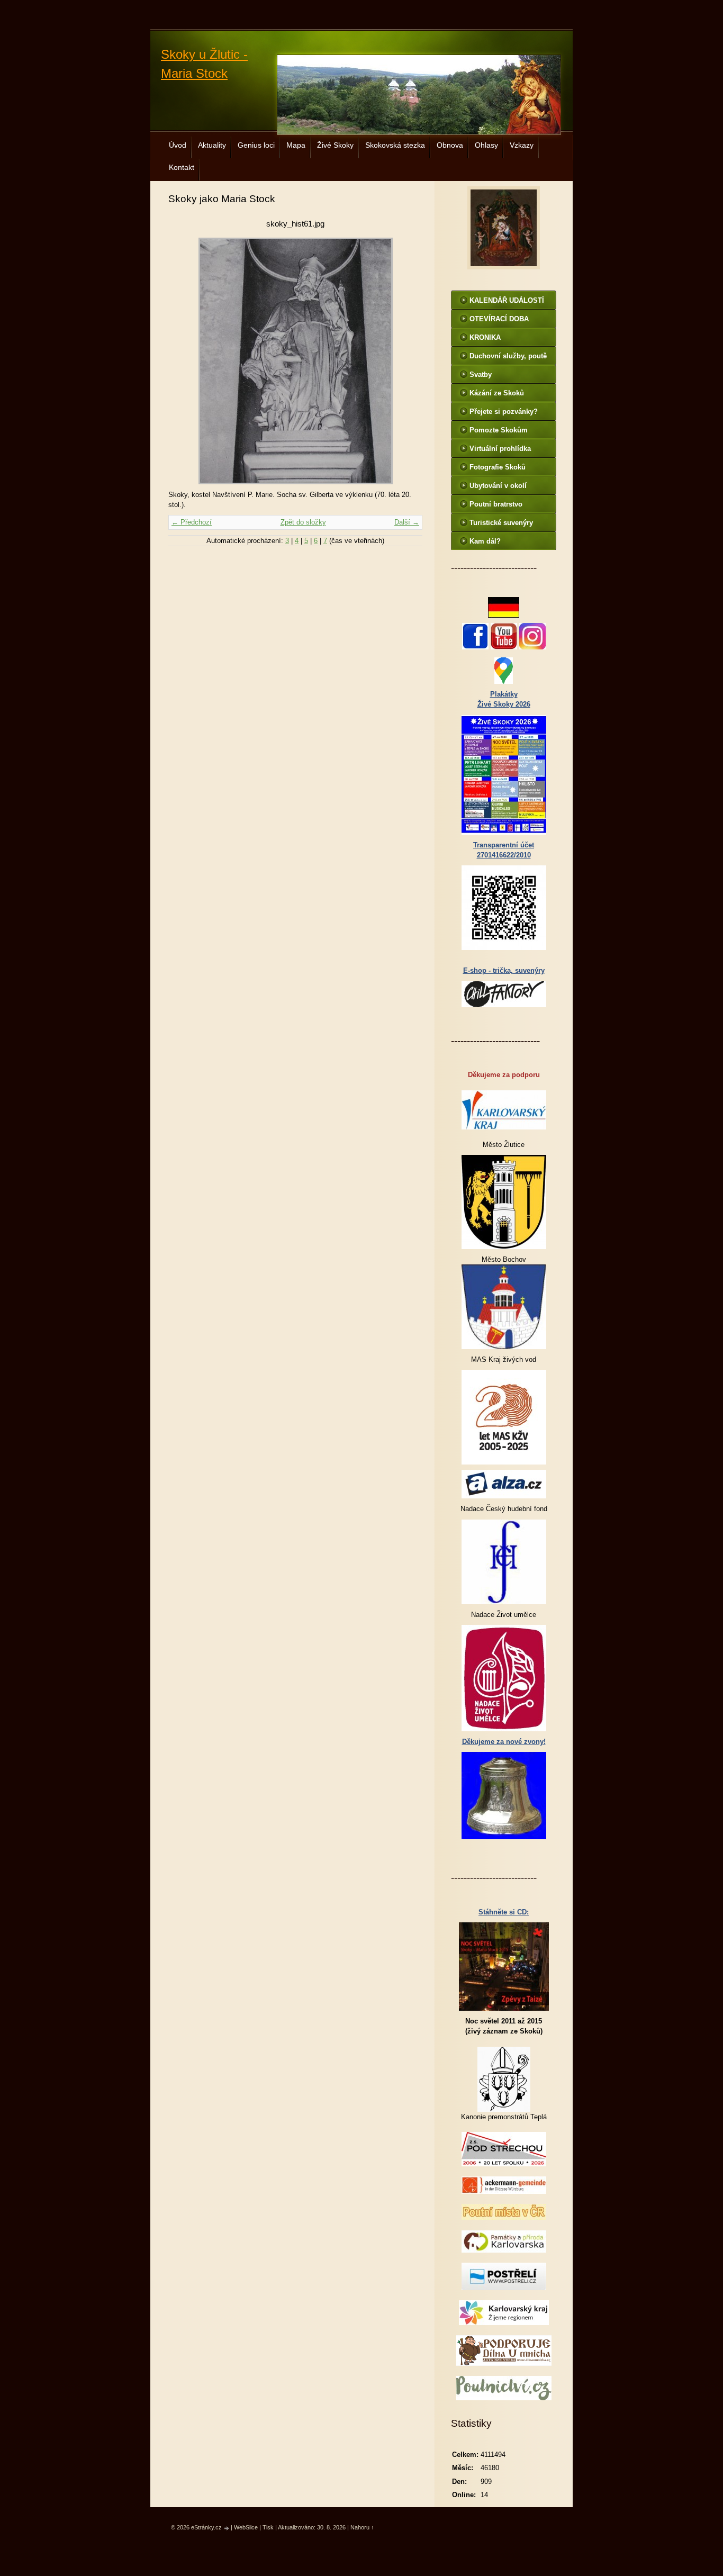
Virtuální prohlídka (500, 449)
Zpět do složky (303, 522)
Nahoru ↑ (362, 2527)
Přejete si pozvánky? (504, 412)
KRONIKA (485, 337)
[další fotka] (405, 361)
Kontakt (182, 167)
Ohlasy (486, 145)
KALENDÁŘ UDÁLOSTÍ (507, 300)
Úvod (178, 145)
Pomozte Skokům (499, 430)
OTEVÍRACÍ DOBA (499, 319)
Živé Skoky (335, 145)
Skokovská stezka (395, 145)
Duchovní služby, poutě (508, 356)
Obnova (450, 145)
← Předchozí (192, 522)
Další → (407, 522)
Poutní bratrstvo (496, 504)
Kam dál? (485, 541)
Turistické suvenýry (501, 523)
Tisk (268, 2527)
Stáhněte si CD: (504, 1912)
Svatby (481, 374)
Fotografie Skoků (498, 467)
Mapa (296, 145)
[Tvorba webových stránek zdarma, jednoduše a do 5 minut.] (227, 2528)
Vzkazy (522, 145)
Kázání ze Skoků (497, 393)
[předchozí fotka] (186, 361)
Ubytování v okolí (498, 486)
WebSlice (246, 2527)
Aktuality (212, 145)
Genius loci (256, 145)
